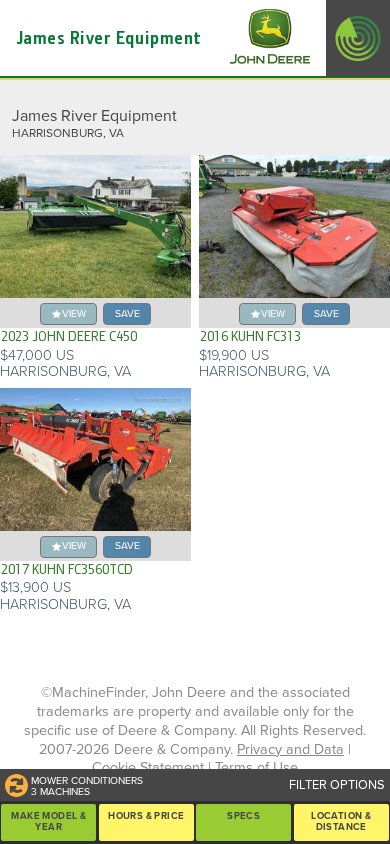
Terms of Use (256, 767)
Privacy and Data (290, 749)
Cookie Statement (148, 767)
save (127, 313)
